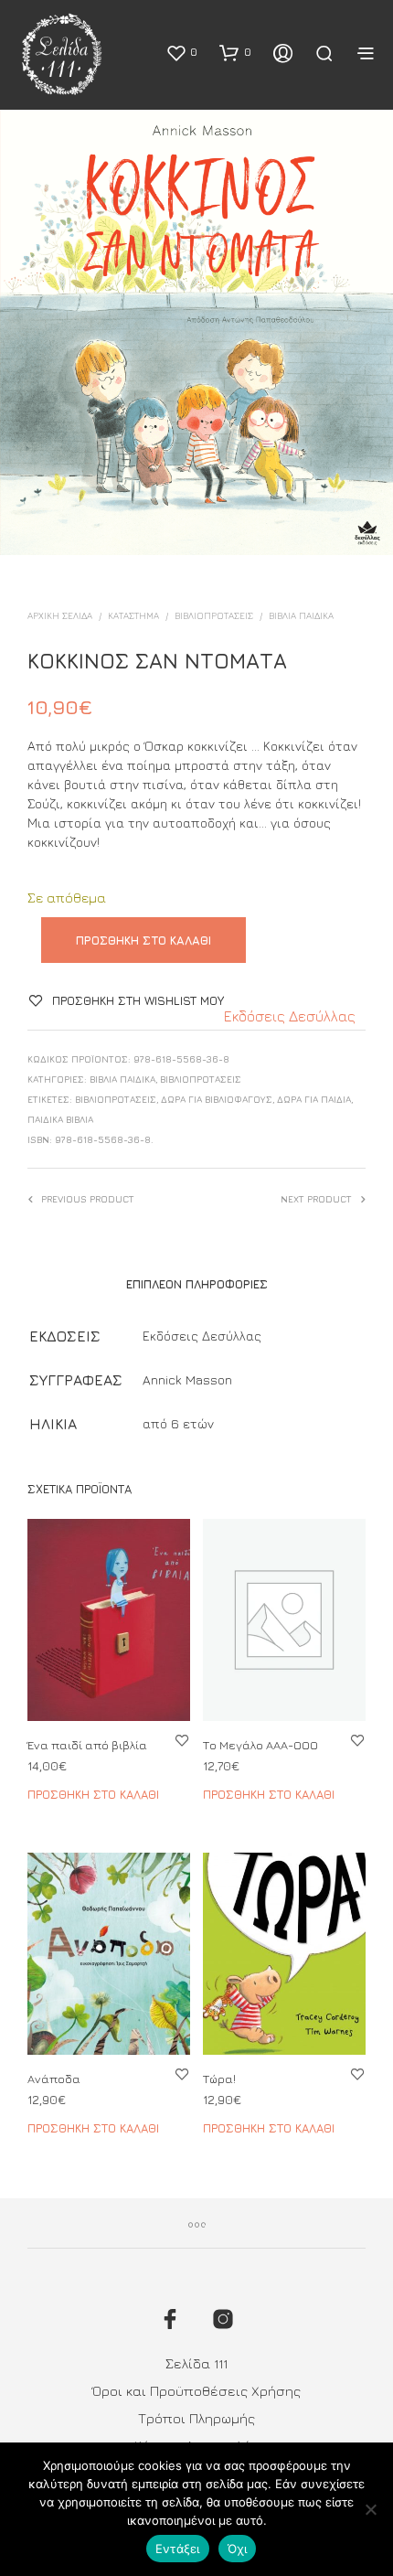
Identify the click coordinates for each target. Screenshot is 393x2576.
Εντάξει (178, 2549)
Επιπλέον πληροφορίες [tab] (197, 1284)
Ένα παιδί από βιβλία (87, 1745)
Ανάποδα (54, 2078)
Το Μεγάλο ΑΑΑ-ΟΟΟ (260, 1745)
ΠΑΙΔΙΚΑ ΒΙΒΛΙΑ (60, 1119)
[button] (181, 52)
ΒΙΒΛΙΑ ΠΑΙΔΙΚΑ (301, 615)
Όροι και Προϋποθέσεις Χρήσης (196, 2391)
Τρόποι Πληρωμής (196, 2418)
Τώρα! (219, 2078)
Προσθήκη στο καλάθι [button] (93, 1794)
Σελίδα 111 (196, 2363)
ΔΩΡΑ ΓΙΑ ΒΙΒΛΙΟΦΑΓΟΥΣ (217, 1099)
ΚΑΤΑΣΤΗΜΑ (133, 615)
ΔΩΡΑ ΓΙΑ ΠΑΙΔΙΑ (314, 1099)
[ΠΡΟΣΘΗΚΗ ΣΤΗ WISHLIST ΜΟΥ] (182, 1740)
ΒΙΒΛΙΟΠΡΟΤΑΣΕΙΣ (214, 615)
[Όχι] (370, 2509)
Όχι (238, 2549)
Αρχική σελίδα (60, 615)
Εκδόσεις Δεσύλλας (290, 1016)
